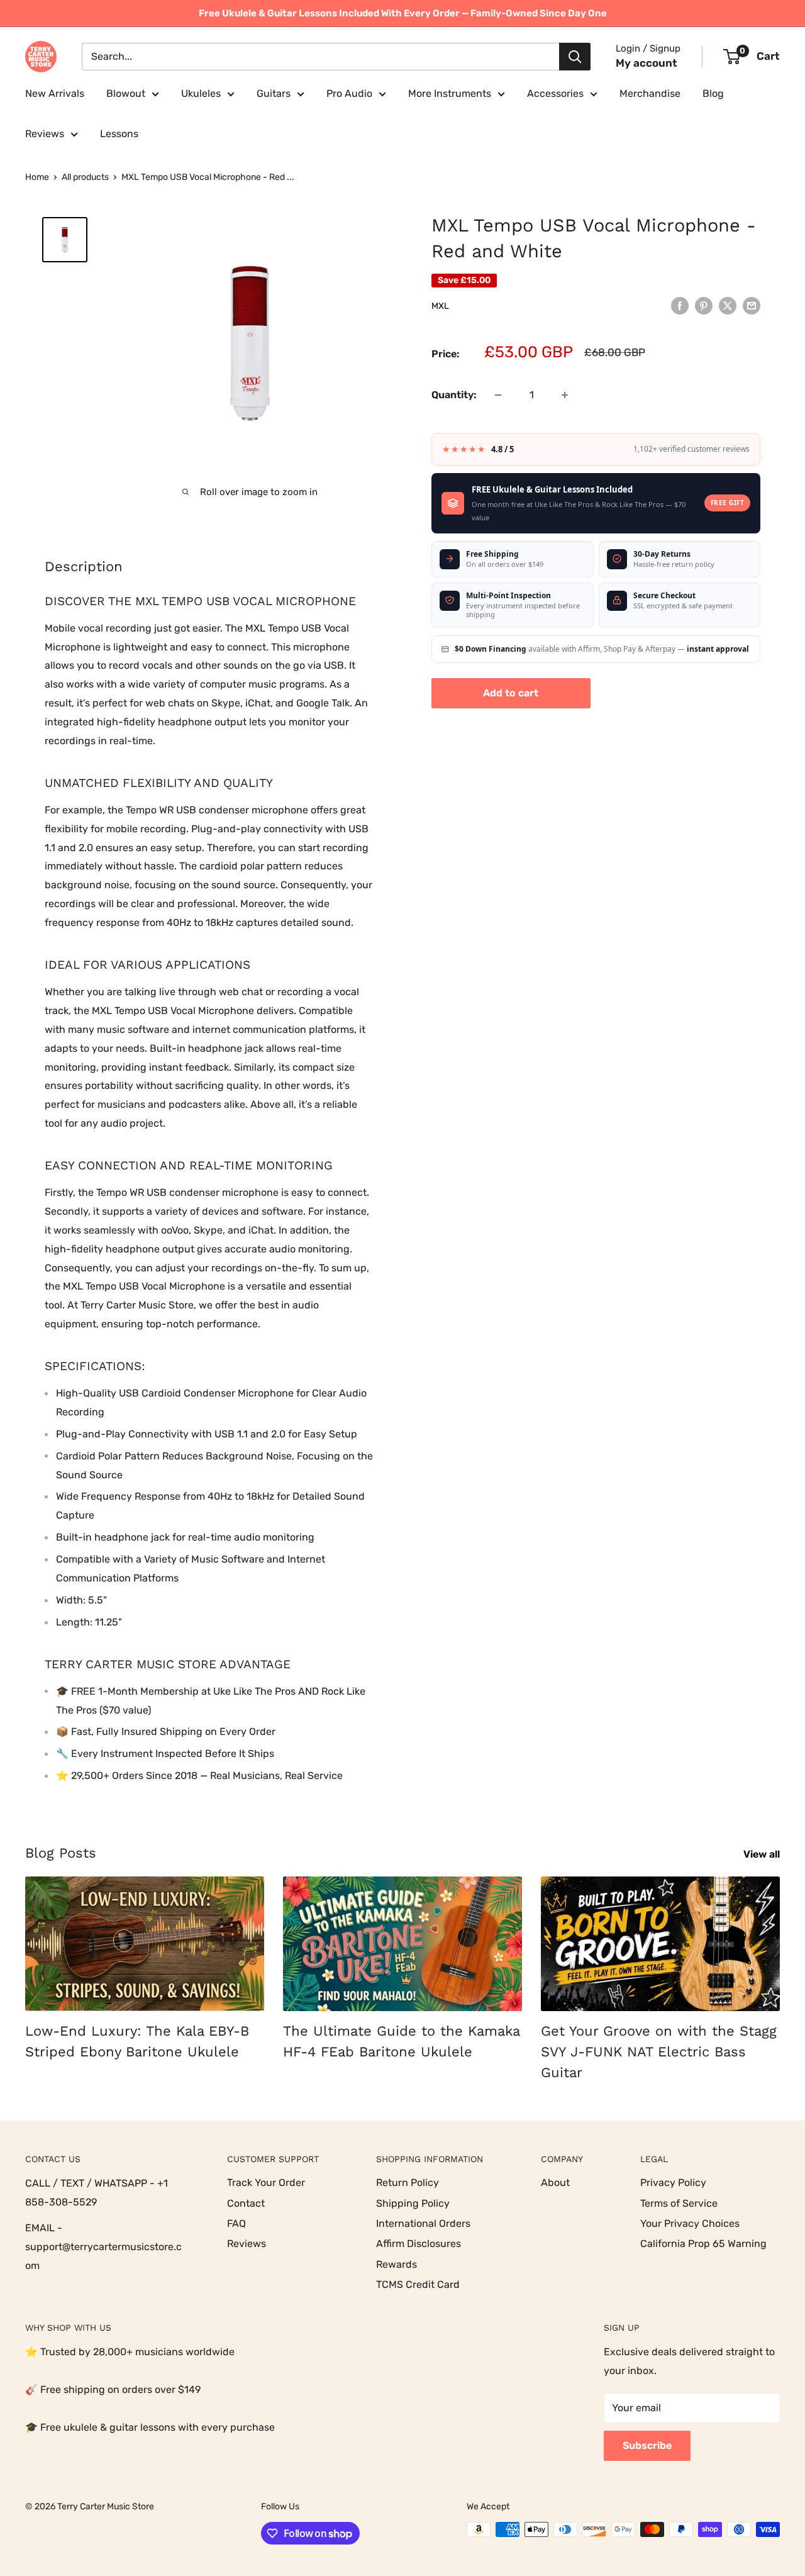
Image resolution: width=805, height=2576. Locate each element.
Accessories (555, 93)
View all (763, 1854)
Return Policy (408, 2183)
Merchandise (650, 93)
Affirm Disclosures (419, 2244)
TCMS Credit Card (418, 2284)
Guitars (274, 93)
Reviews (45, 134)
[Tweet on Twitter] (728, 305)
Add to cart (511, 693)
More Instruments (450, 93)
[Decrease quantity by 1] (498, 395)
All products (85, 177)
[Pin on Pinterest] (704, 305)
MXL (440, 306)
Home (37, 177)
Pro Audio (349, 93)
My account (647, 63)
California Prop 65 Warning (703, 2244)
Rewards (397, 2264)
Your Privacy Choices (690, 2223)
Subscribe (647, 2445)
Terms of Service (679, 2203)
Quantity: (454, 395)
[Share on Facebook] (680, 305)
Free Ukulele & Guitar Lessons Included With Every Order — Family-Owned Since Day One (403, 13)
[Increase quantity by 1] (565, 395)
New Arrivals (55, 93)
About (555, 2183)
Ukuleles (201, 93)
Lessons (119, 134)
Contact (246, 2203)
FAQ (236, 2223)
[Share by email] (752, 305)
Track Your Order (266, 2183)
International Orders (423, 2223)
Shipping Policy (413, 2203)
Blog (713, 93)
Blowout (126, 93)
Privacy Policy (673, 2183)
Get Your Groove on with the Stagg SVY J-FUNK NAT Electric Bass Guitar (659, 2052)
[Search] (575, 57)
